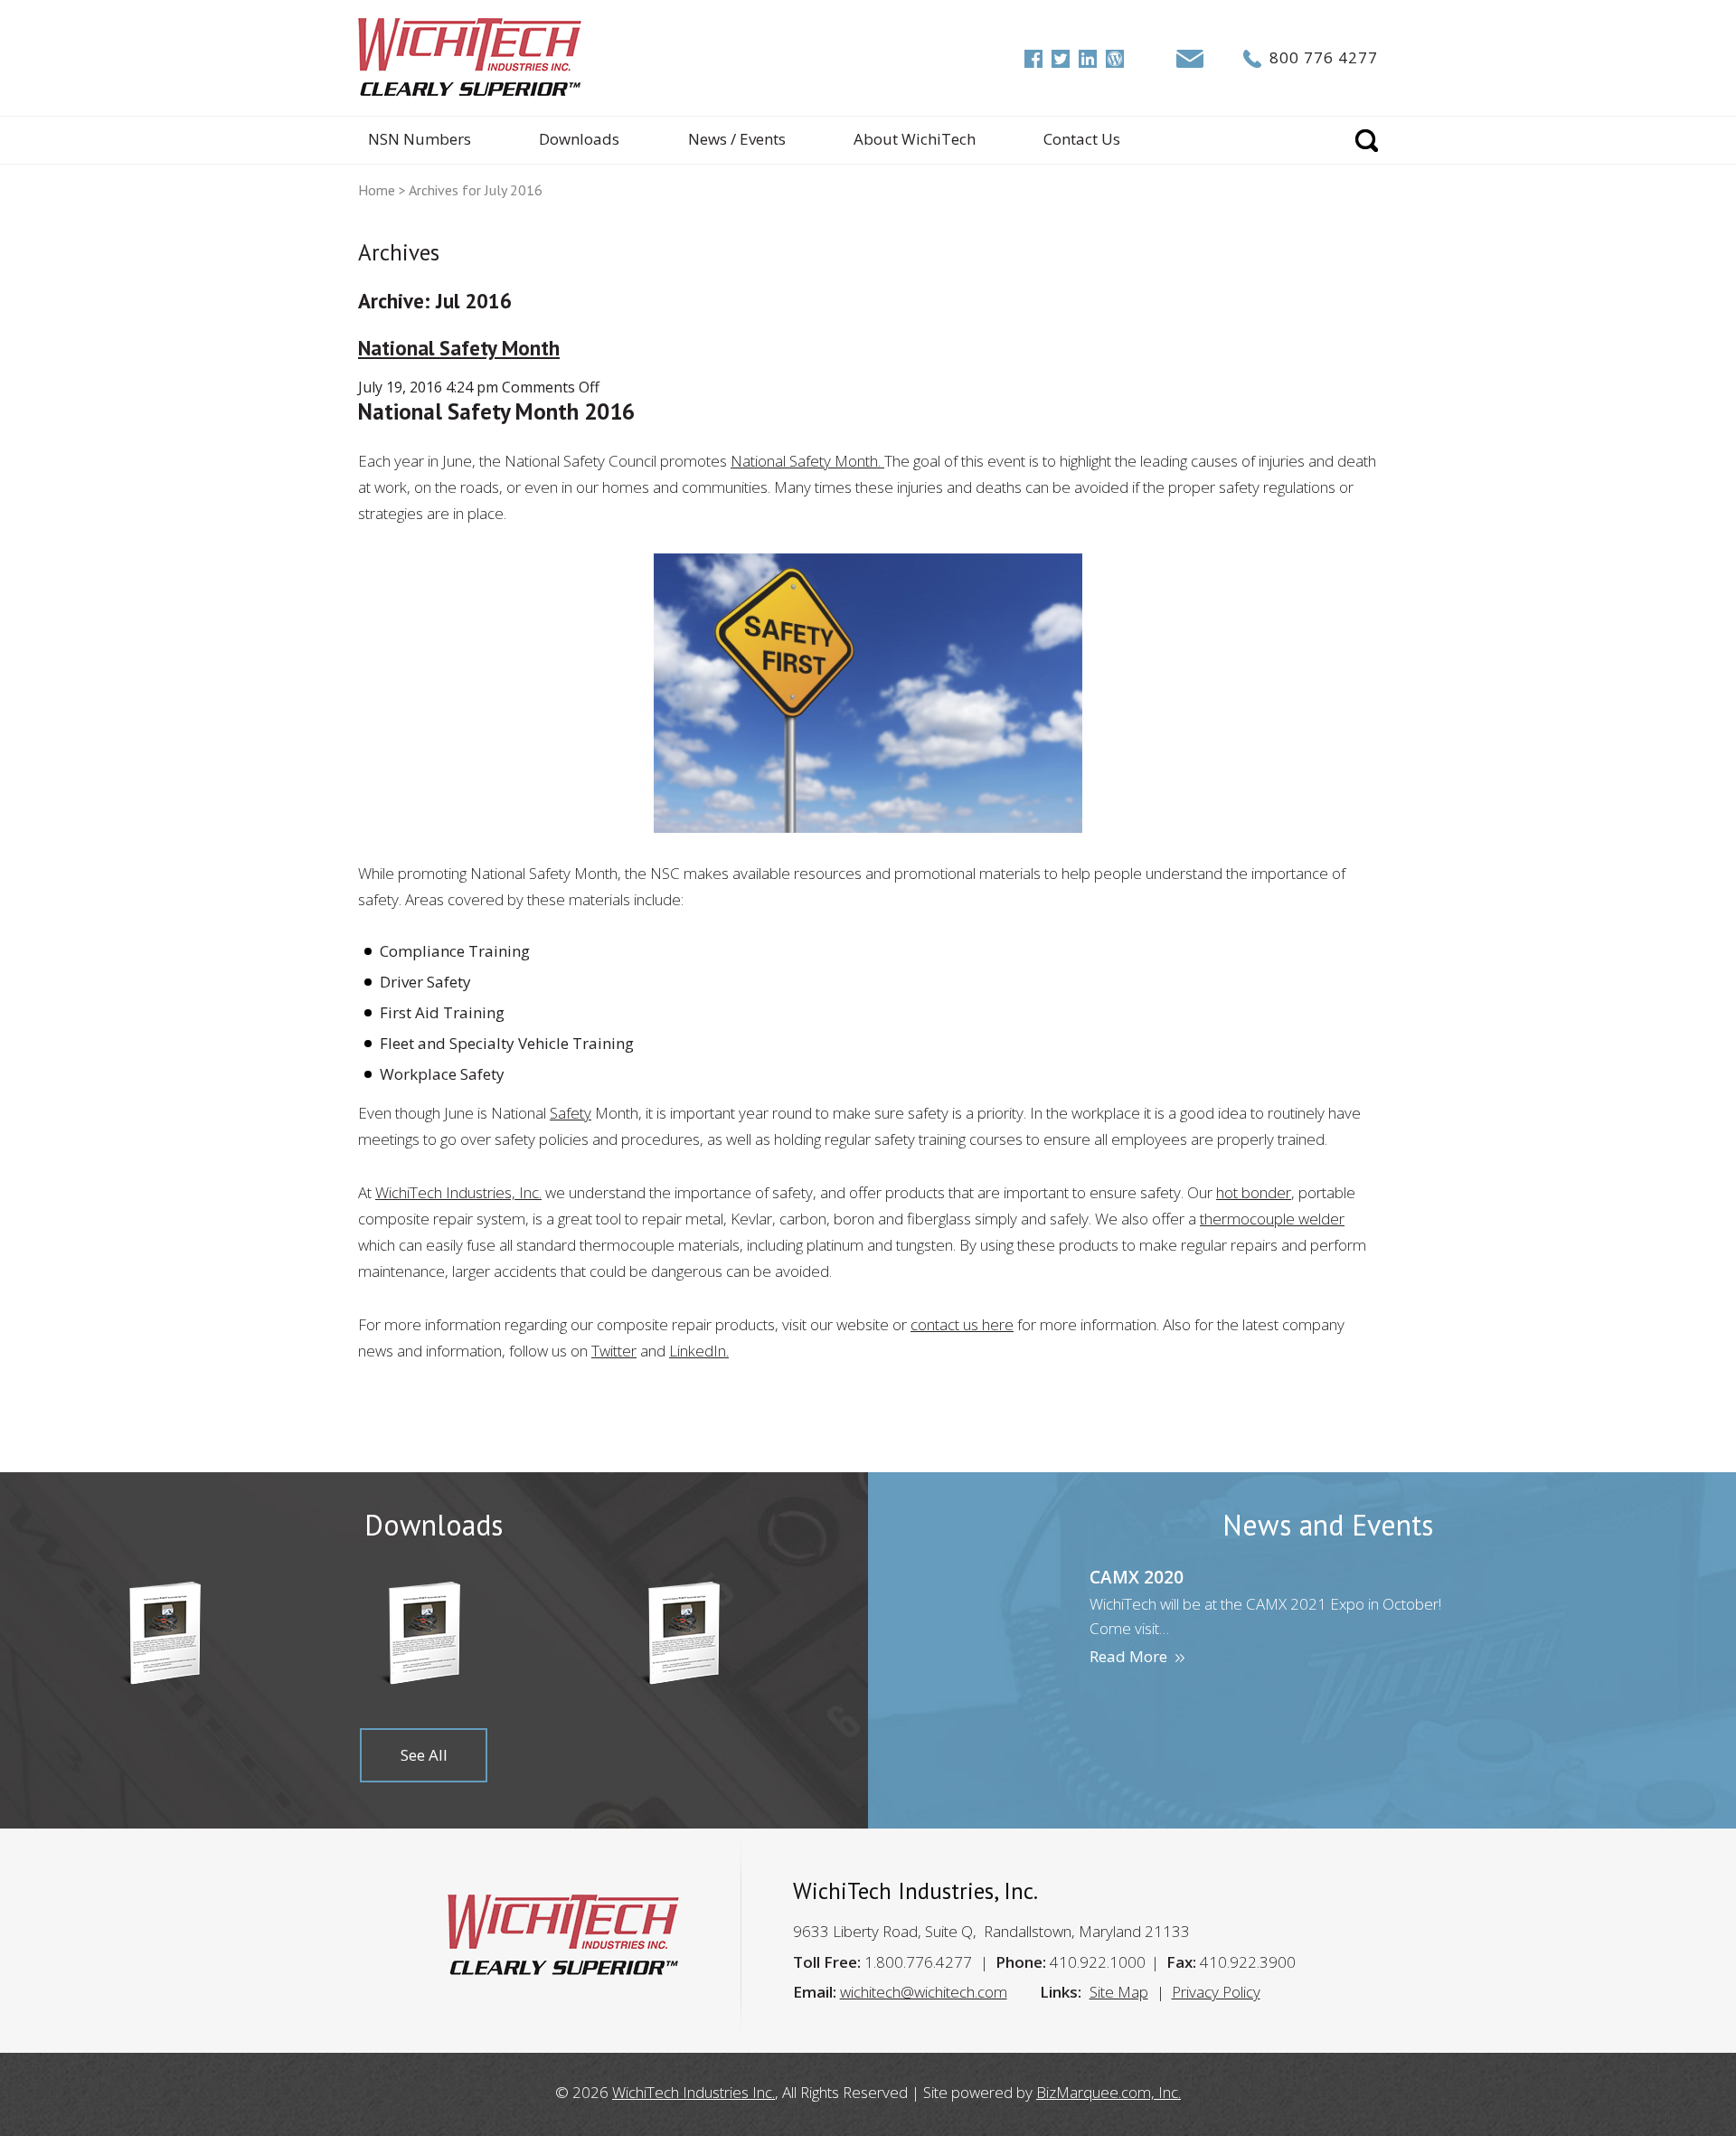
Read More (1128, 1656)
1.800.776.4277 (918, 1962)
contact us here (962, 1324)
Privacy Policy (1216, 1992)
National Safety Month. (807, 461)
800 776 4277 (1324, 57)
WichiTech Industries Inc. (693, 2092)
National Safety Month (459, 348)
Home (377, 190)
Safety (571, 1113)
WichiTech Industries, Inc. (458, 1192)
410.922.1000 (1098, 1962)
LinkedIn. (699, 1351)
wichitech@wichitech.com (924, 1992)
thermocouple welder (1272, 1219)
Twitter (614, 1351)
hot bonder (1254, 1192)
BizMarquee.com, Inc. (1109, 2092)
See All (424, 1755)
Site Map (1119, 1992)
